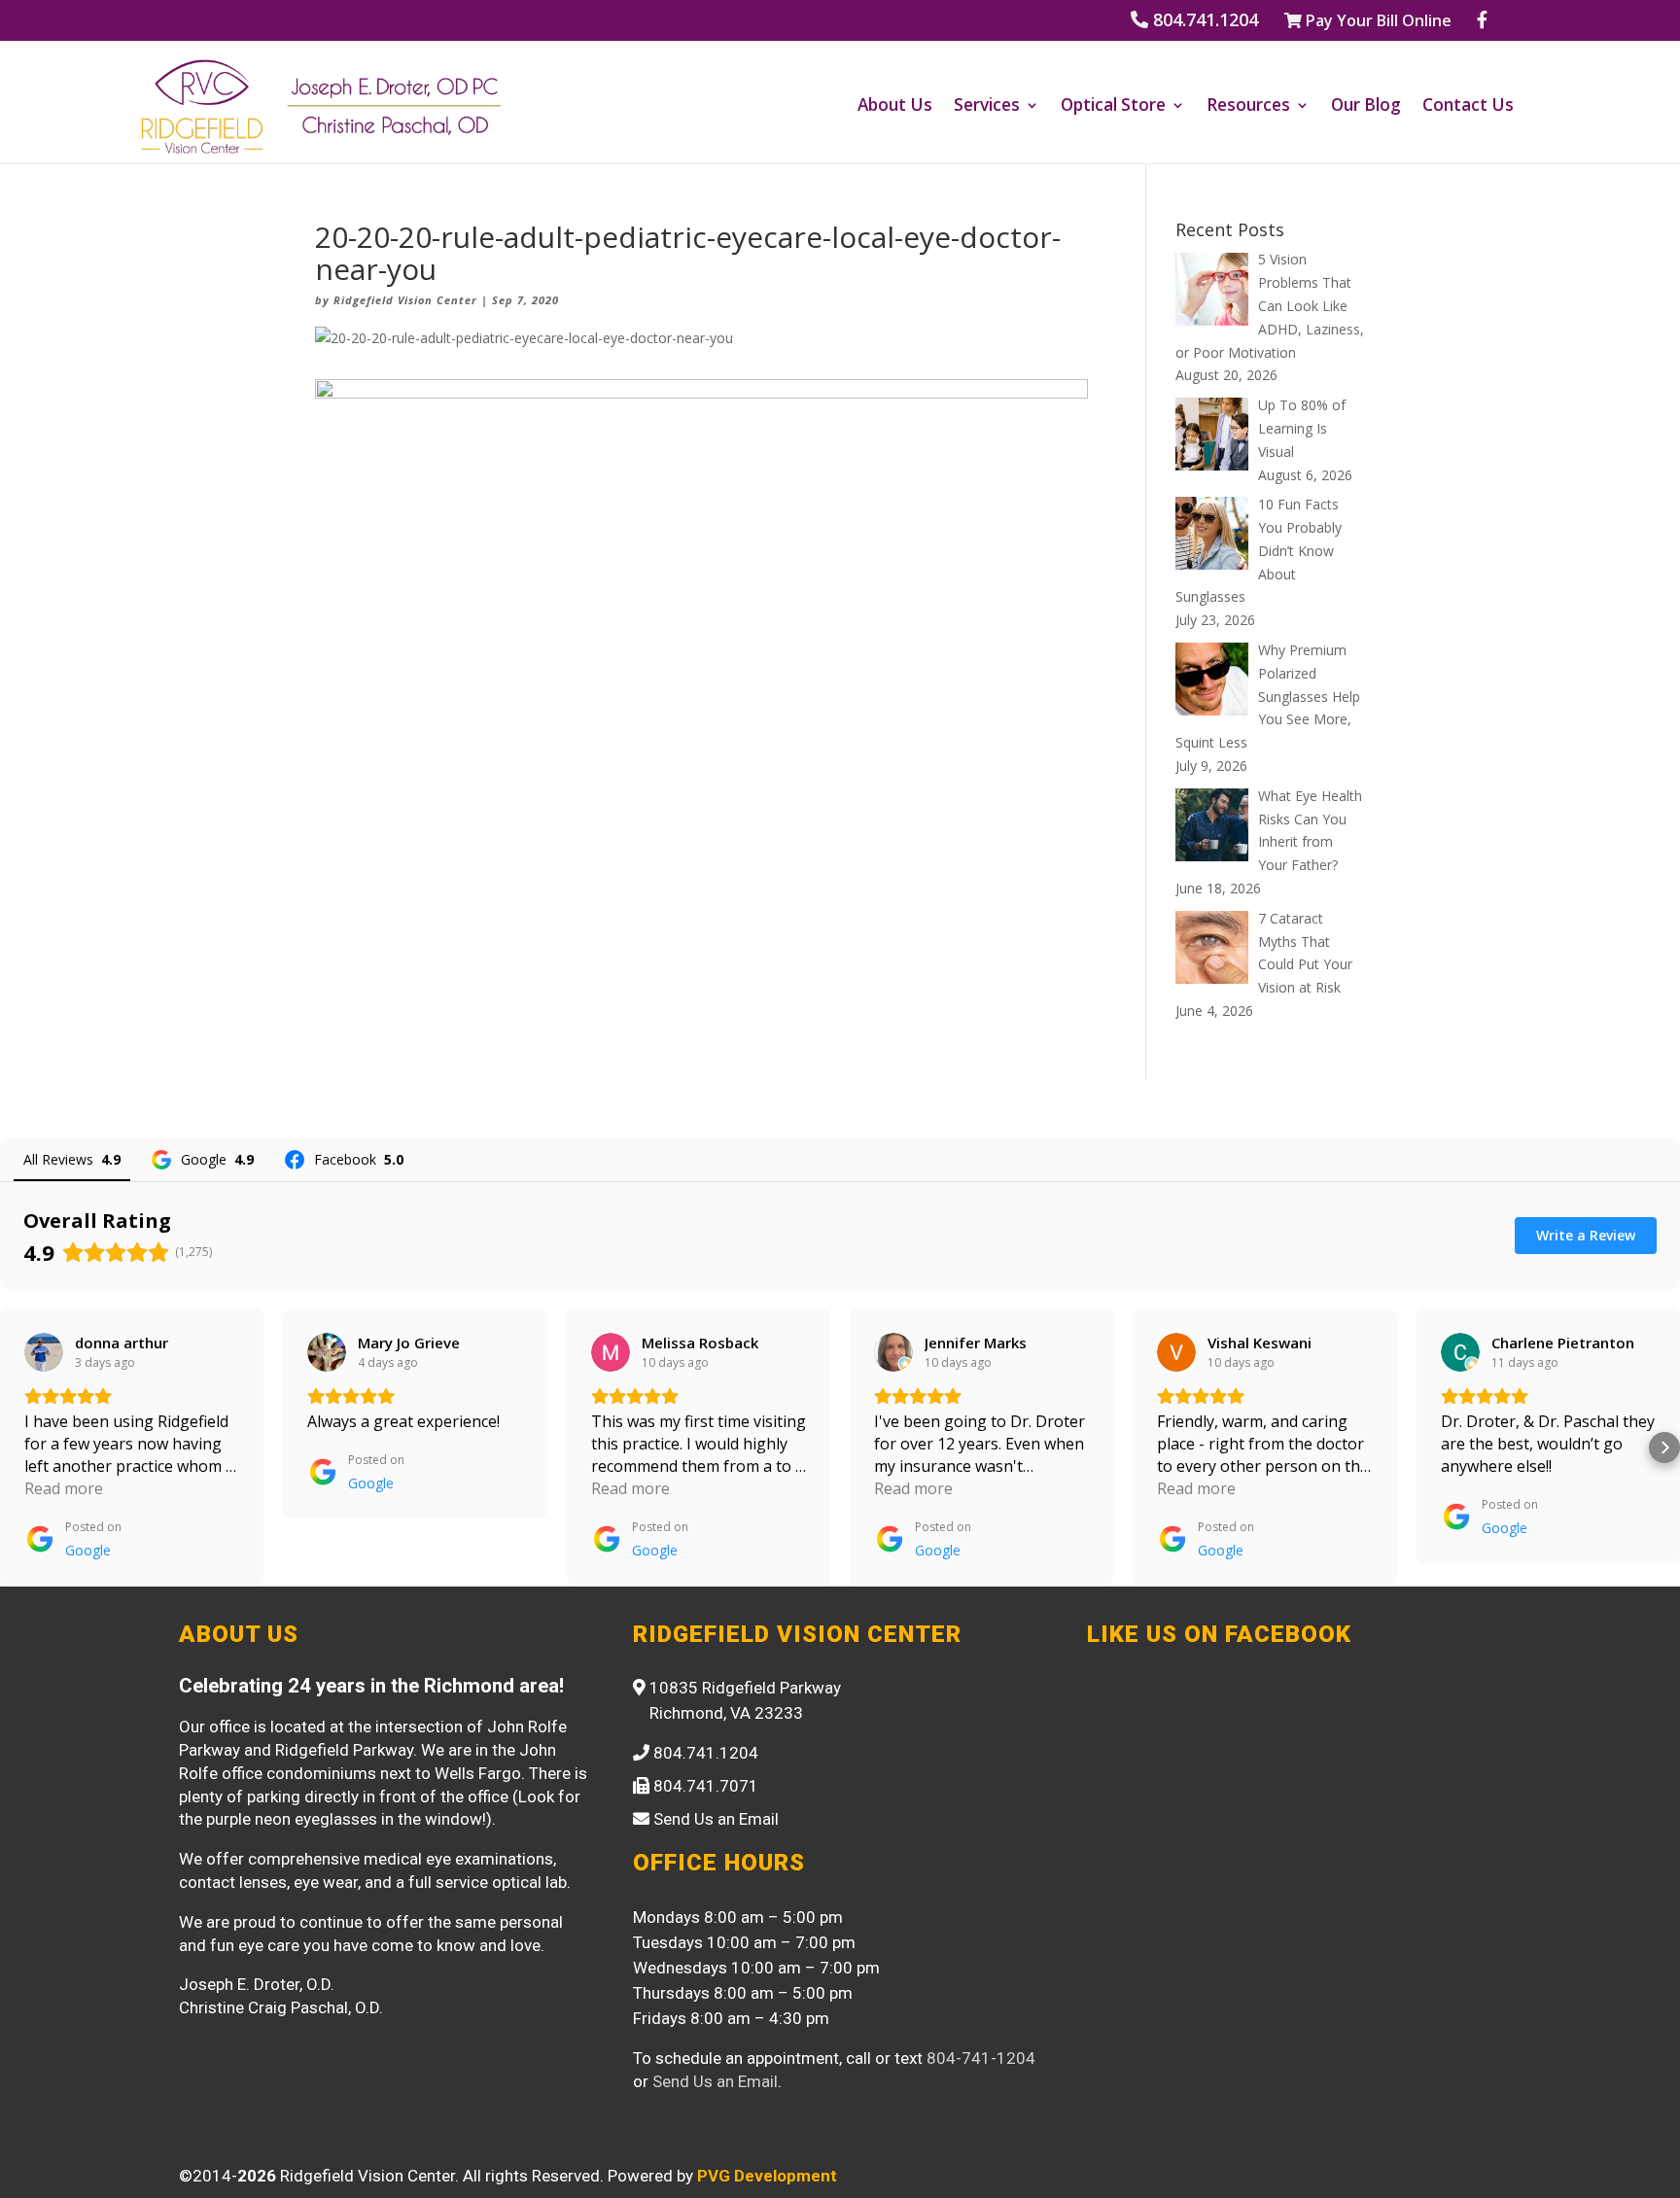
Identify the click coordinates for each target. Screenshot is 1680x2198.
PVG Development (767, 2176)
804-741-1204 (981, 2058)
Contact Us (1468, 107)
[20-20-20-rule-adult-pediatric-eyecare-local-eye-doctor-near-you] (701, 782)
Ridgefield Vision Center (405, 300)
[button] (16, 1448)
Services (987, 107)
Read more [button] (64, 1488)
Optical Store (1113, 107)
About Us (895, 107)
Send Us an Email (715, 2081)
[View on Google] (44, 1352)
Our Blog (1366, 107)
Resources (1248, 107)
